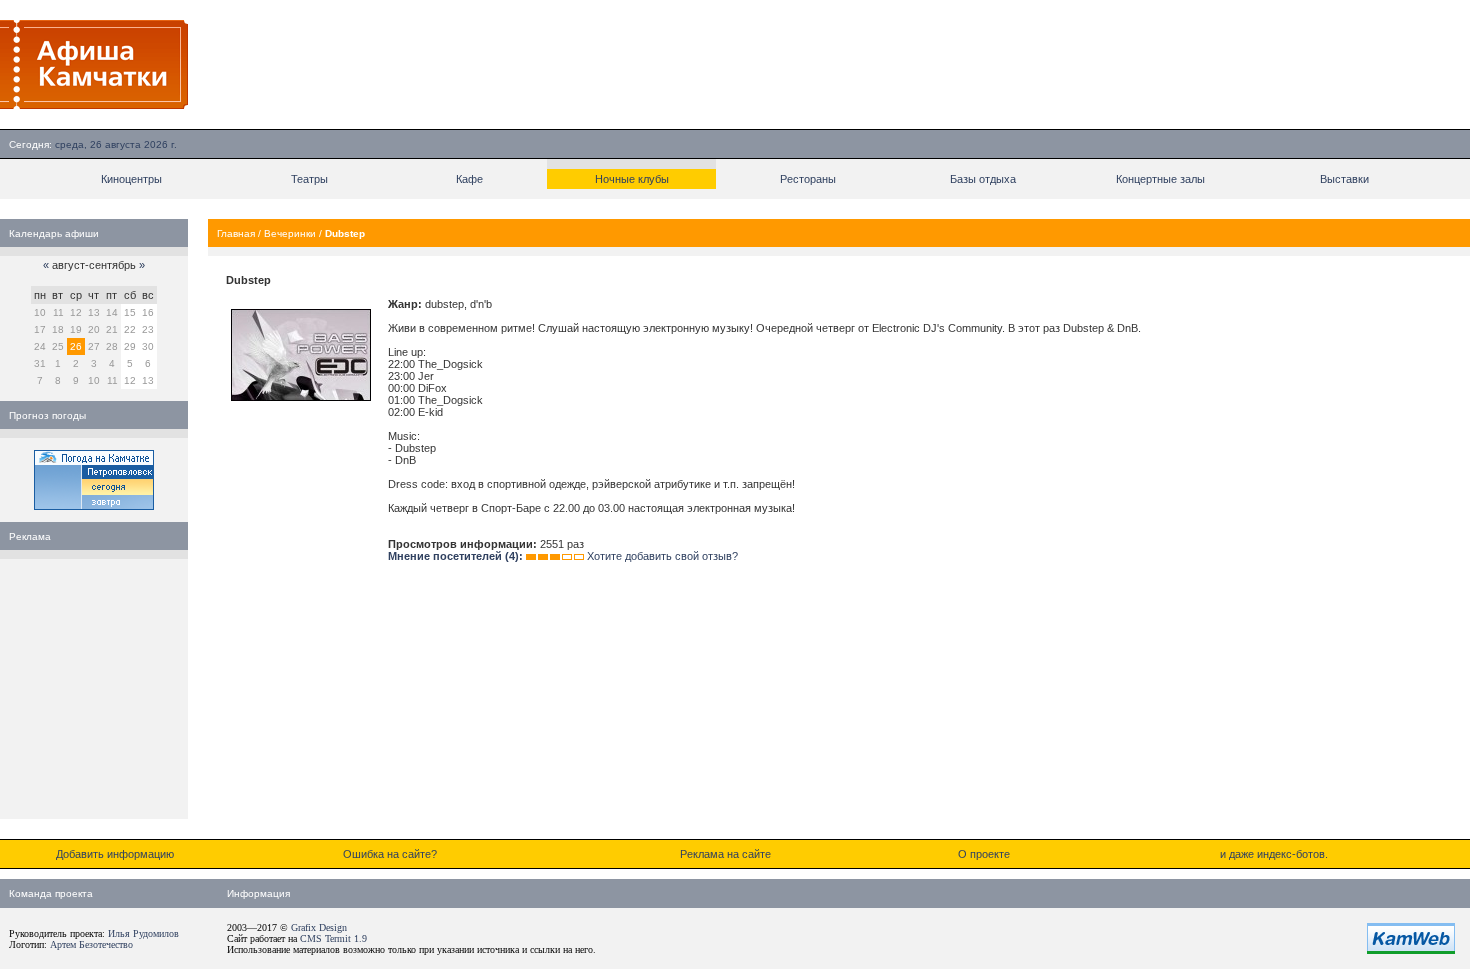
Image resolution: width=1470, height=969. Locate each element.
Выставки (1344, 179)
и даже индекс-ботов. (1274, 854)
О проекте (984, 854)
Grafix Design (319, 927)
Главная (236, 233)
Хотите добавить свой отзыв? (662, 556)
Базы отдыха (983, 179)
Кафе (469, 179)
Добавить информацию (115, 854)
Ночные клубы (632, 179)
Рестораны (808, 179)
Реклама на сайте (725, 854)
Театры (309, 179)
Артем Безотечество (91, 944)
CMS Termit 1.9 (333, 938)
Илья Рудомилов (143, 933)
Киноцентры (131, 179)
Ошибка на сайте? (390, 854)
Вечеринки (290, 233)
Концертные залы (1160, 179)
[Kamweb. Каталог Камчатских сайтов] (1411, 950)
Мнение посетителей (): (455, 556)
